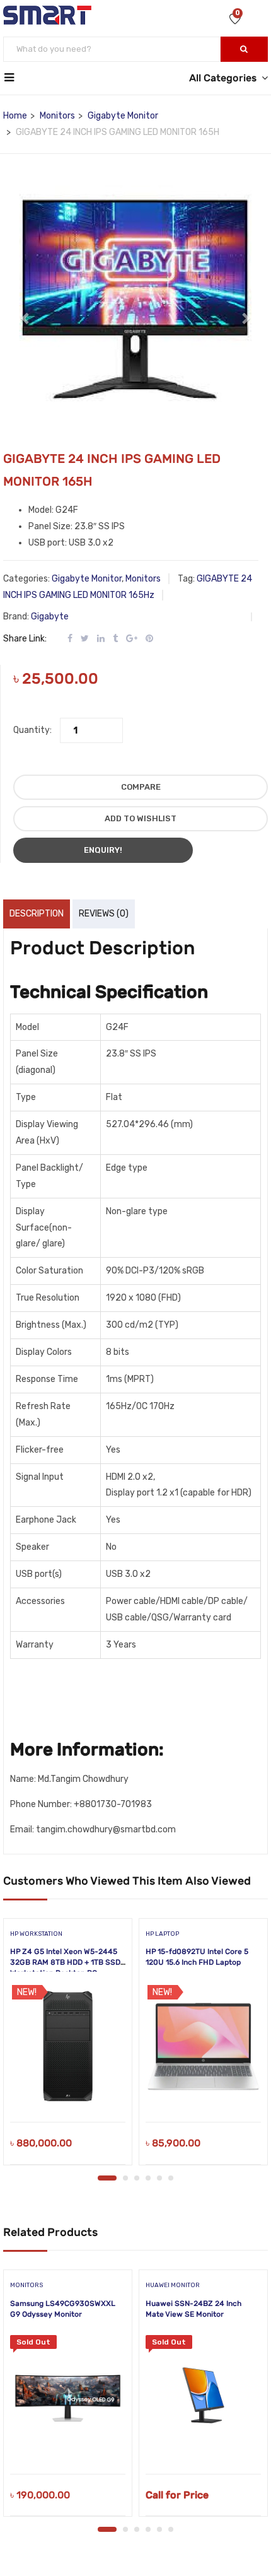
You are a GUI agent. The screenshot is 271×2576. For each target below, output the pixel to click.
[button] (26, 312)
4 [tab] (148, 2178)
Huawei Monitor (173, 2285)
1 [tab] (107, 2178)
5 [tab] (159, 2178)
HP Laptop (162, 1934)
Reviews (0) (104, 914)
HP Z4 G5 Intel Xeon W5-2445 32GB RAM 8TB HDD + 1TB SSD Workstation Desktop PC (65, 1962)
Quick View (68, 2090)
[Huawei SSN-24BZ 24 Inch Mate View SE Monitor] (203, 2398)
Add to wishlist (141, 818)
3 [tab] (137, 2178)
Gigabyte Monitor (123, 116)
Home (15, 116)
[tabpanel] (68, 2046)
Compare (141, 787)
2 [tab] (125, 2178)
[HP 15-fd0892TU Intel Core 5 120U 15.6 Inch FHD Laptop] (203, 2046)
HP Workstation (36, 1934)
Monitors (57, 116)
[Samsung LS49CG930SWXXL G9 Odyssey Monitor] (68, 2398)
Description (37, 914)
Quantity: (32, 730)
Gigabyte (50, 617)
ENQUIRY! (103, 850)
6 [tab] (171, 2178)
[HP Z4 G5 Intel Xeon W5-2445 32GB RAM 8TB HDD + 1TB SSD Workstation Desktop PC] (68, 2046)
